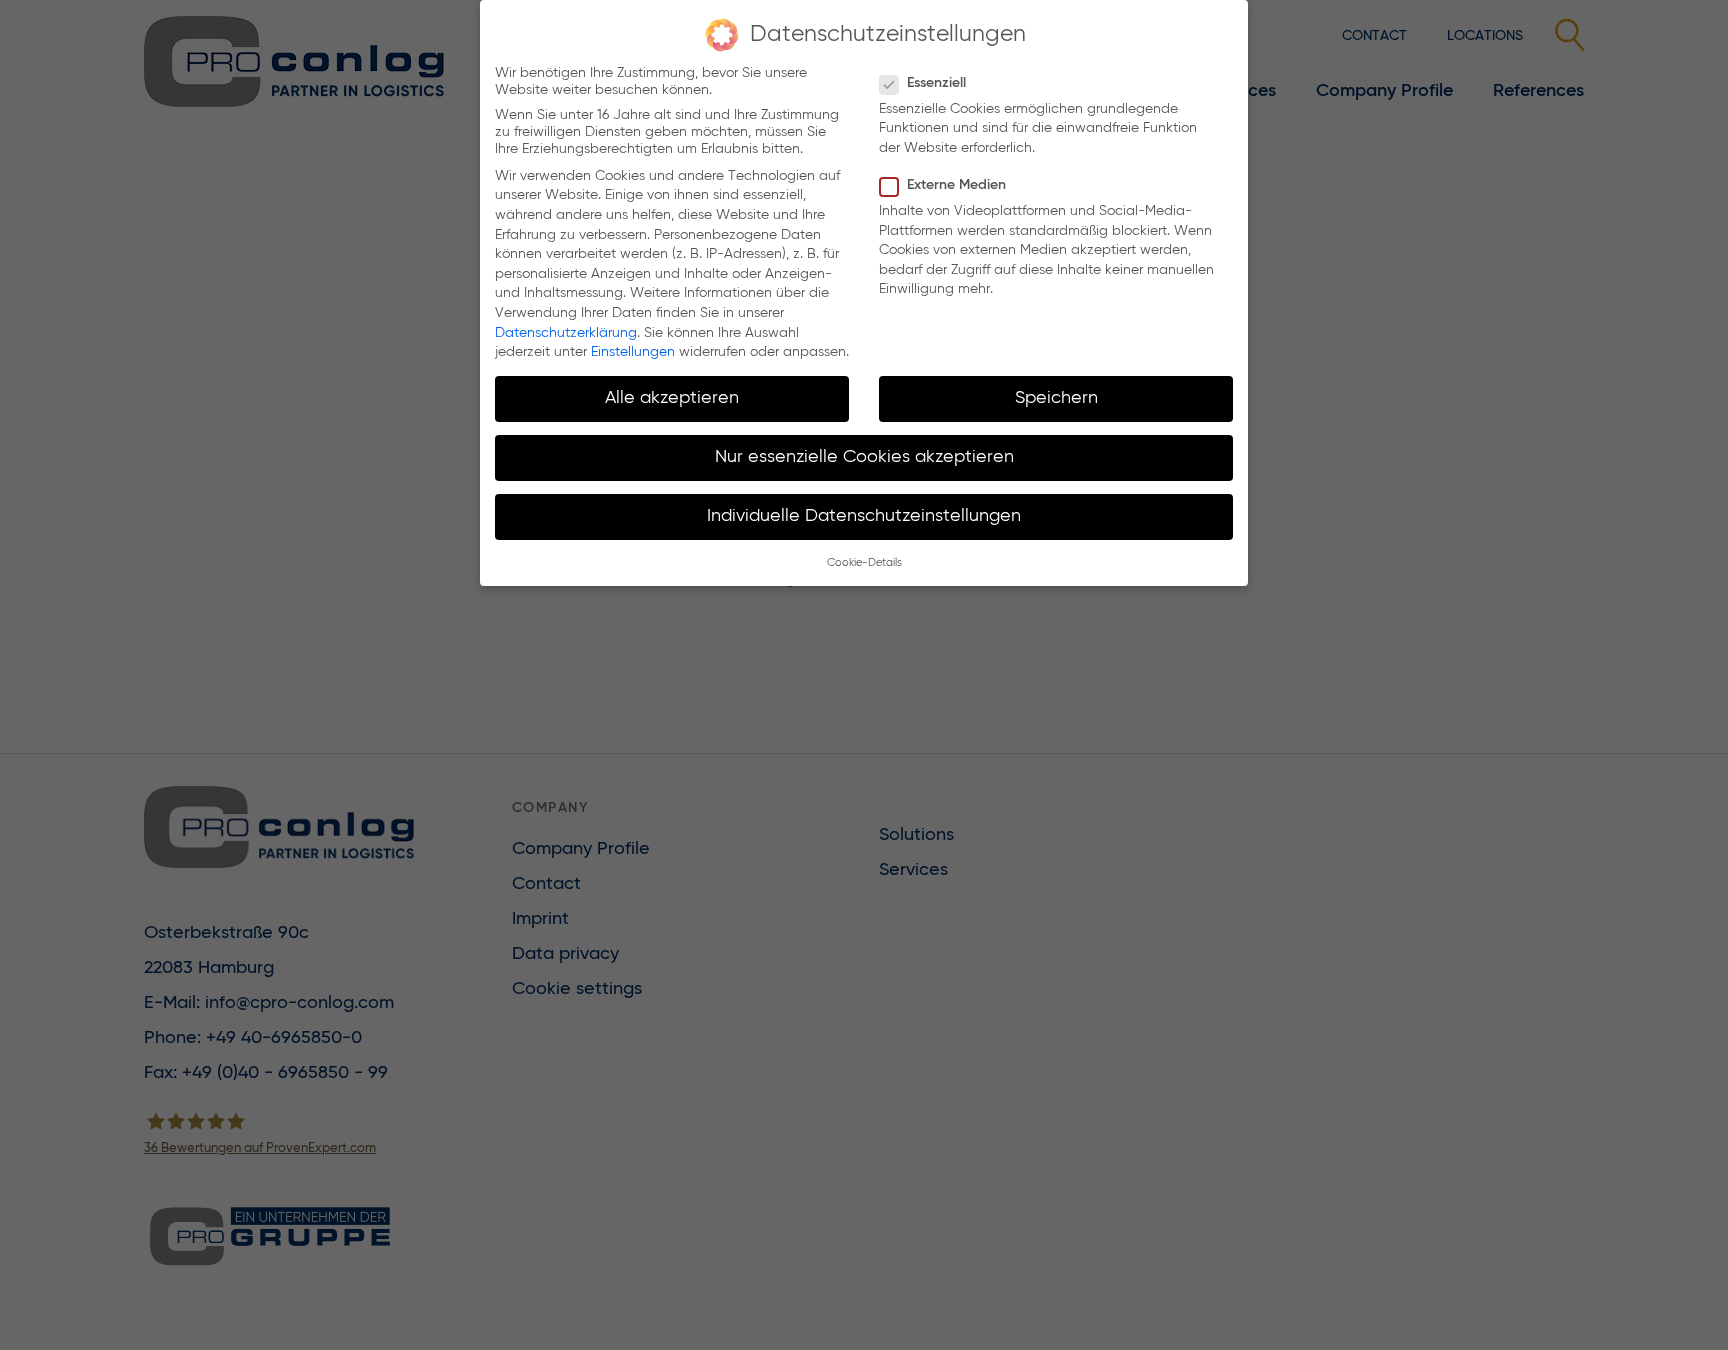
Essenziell (936, 83)
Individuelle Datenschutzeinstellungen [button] (864, 516)
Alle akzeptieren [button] (672, 398)
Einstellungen (633, 352)
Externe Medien (956, 185)
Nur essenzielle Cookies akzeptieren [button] (864, 457)
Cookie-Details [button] (864, 563)
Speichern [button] (1056, 398)
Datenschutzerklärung (566, 333)
